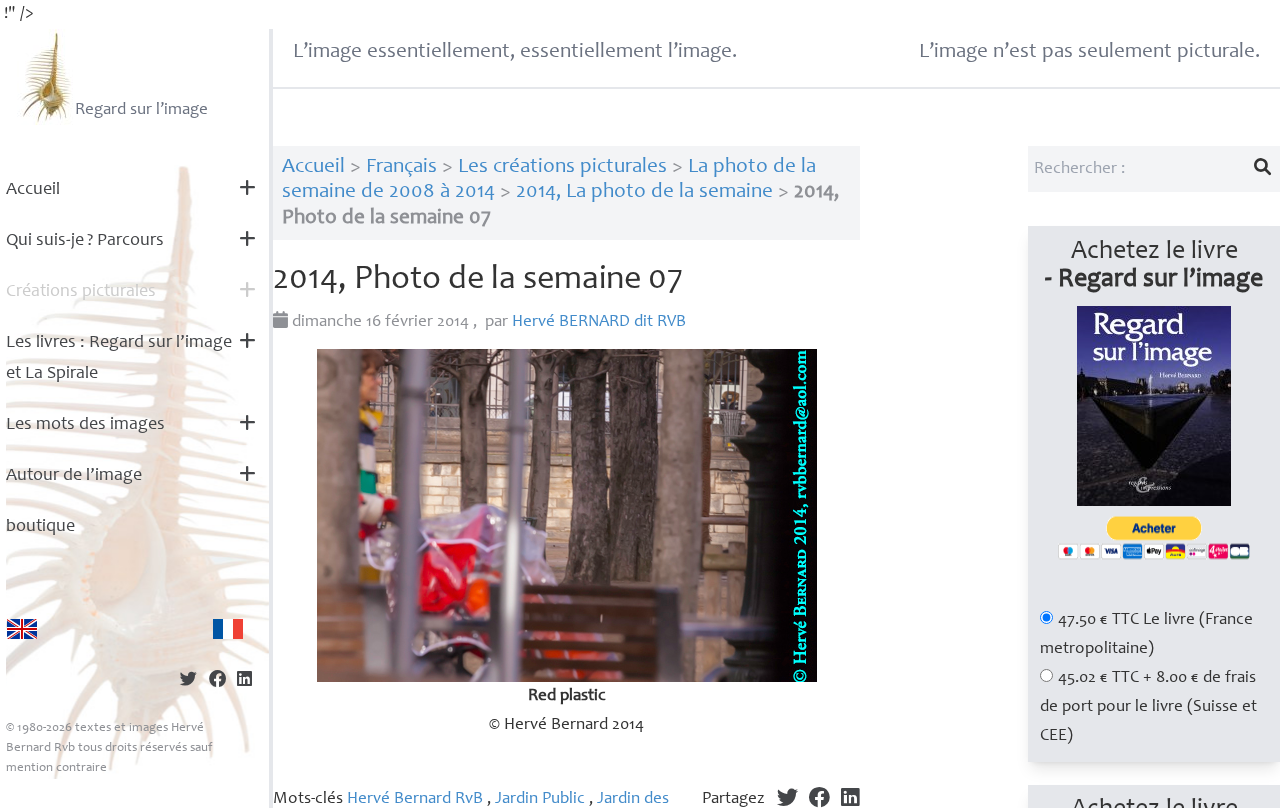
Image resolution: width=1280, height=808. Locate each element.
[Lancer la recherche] (1263, 169)
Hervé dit (599, 322)
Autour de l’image (74, 476)
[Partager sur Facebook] (217, 681)
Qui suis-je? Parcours (85, 241)
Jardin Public (540, 799)
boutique (40, 527)
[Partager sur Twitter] (188, 681)
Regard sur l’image (141, 110)
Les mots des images (85, 425)
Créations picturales (81, 292)
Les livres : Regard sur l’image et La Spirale (119, 358)
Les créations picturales (562, 167)
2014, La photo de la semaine (644, 192)
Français (401, 167)
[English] (22, 629)
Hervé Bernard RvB (415, 799)
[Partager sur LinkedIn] (244, 681)
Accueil (33, 190)
